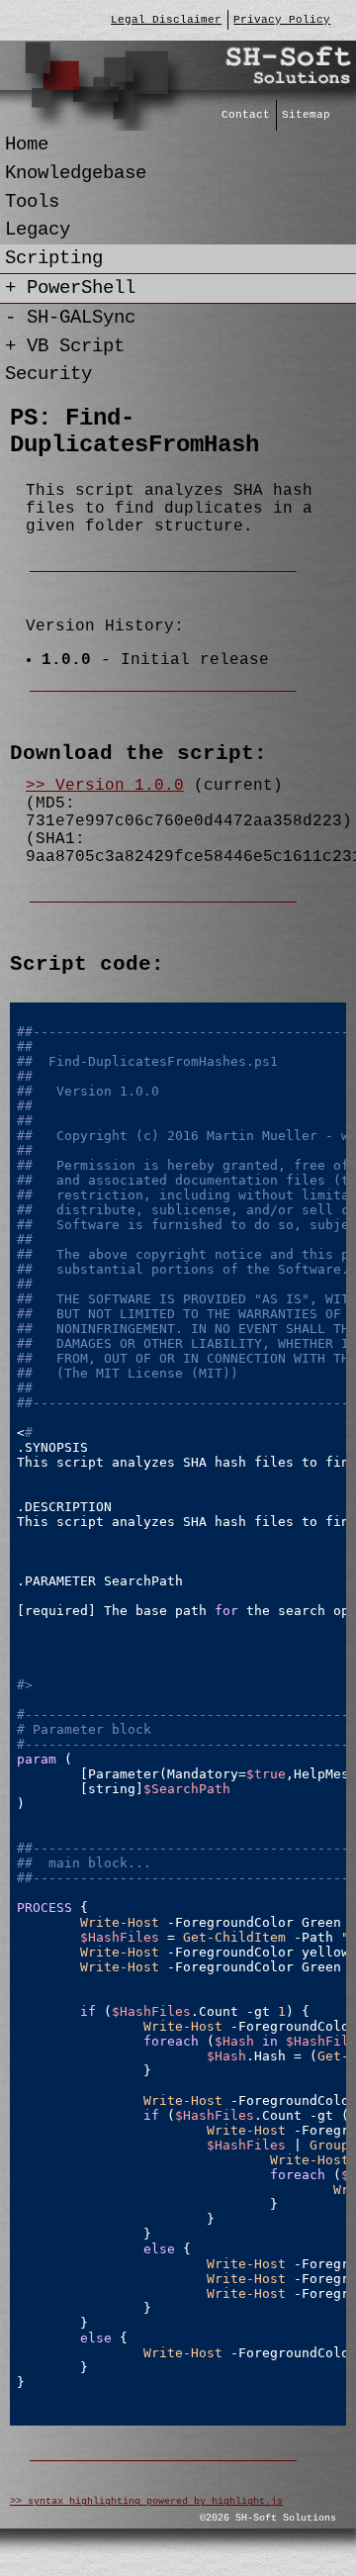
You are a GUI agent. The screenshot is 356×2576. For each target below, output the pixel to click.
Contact (246, 115)
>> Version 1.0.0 (105, 786)
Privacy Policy (282, 20)
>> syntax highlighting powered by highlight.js (146, 2501)
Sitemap (306, 115)
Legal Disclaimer (166, 20)
